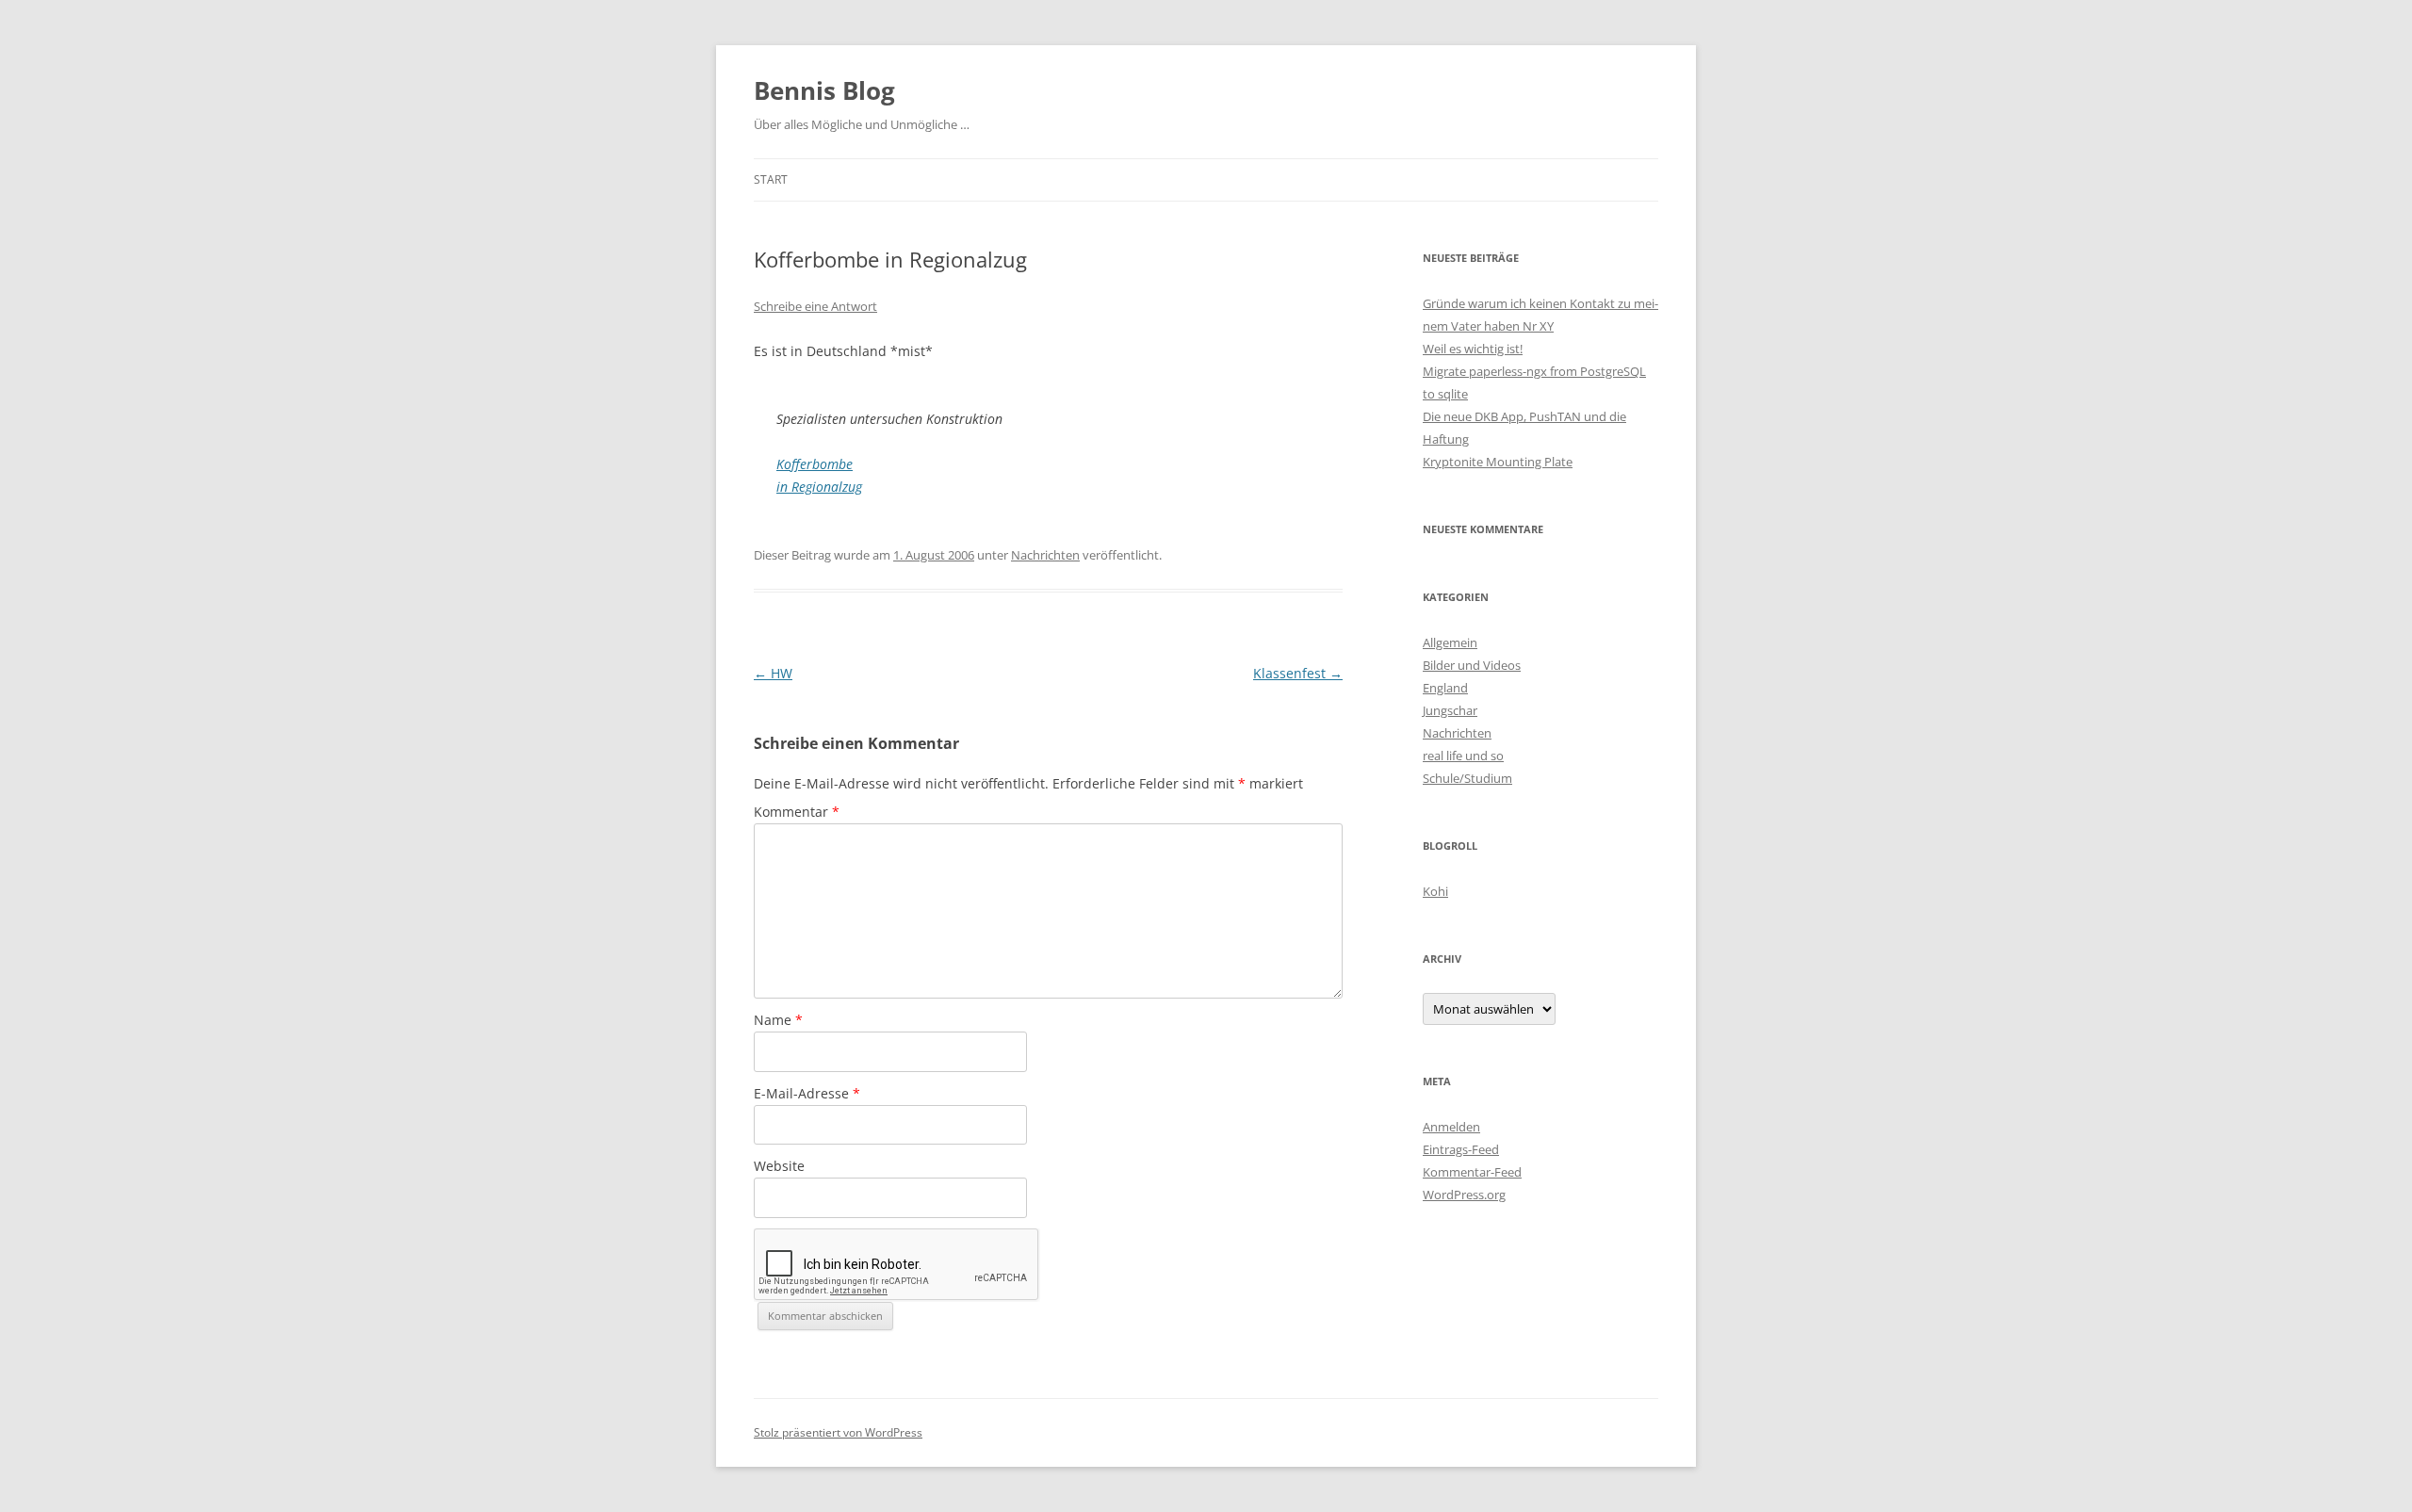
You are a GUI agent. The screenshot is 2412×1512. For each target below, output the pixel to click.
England (1445, 688)
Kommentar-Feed (1472, 1172)
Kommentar (797, 812)
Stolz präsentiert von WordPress (838, 1432)
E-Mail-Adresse (807, 1093)
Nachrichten (1045, 555)
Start (771, 179)
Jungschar (1450, 710)
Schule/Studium (1467, 778)
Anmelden (1451, 1127)
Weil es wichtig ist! (1473, 349)
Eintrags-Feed (1461, 1149)
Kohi (1435, 891)
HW (773, 673)
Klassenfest (1298, 673)
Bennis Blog (824, 90)
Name (778, 1020)
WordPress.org (1464, 1195)
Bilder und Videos (1472, 665)
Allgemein (1450, 642)
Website (779, 1166)
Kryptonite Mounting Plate (1498, 462)
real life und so (1463, 756)
